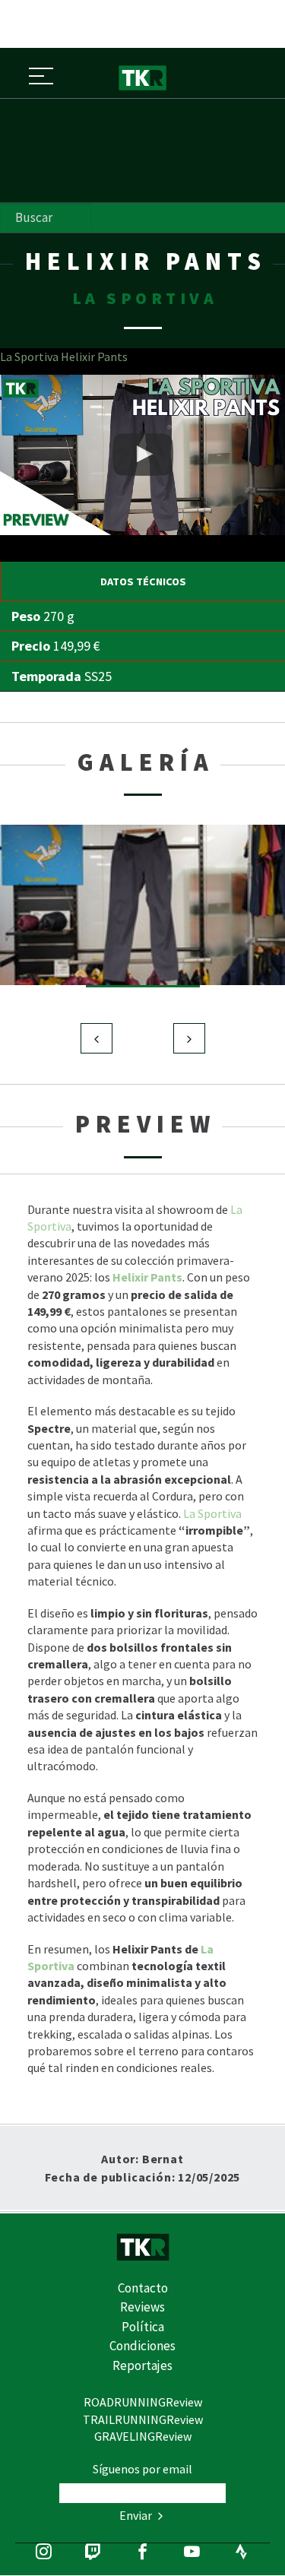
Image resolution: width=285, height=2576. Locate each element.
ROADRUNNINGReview (143, 2402)
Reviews (142, 2307)
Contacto (143, 2288)
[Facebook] (142, 2553)
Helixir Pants (147, 1277)
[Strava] (241, 2553)
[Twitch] (93, 2553)
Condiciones (142, 2346)
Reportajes (142, 2365)
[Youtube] (192, 2553)
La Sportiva (212, 1513)
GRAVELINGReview (143, 2436)
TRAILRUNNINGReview (143, 2419)
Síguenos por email (142, 2469)
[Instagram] (44, 2553)
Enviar (137, 2515)
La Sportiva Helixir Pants (64, 356)
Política (143, 2327)
